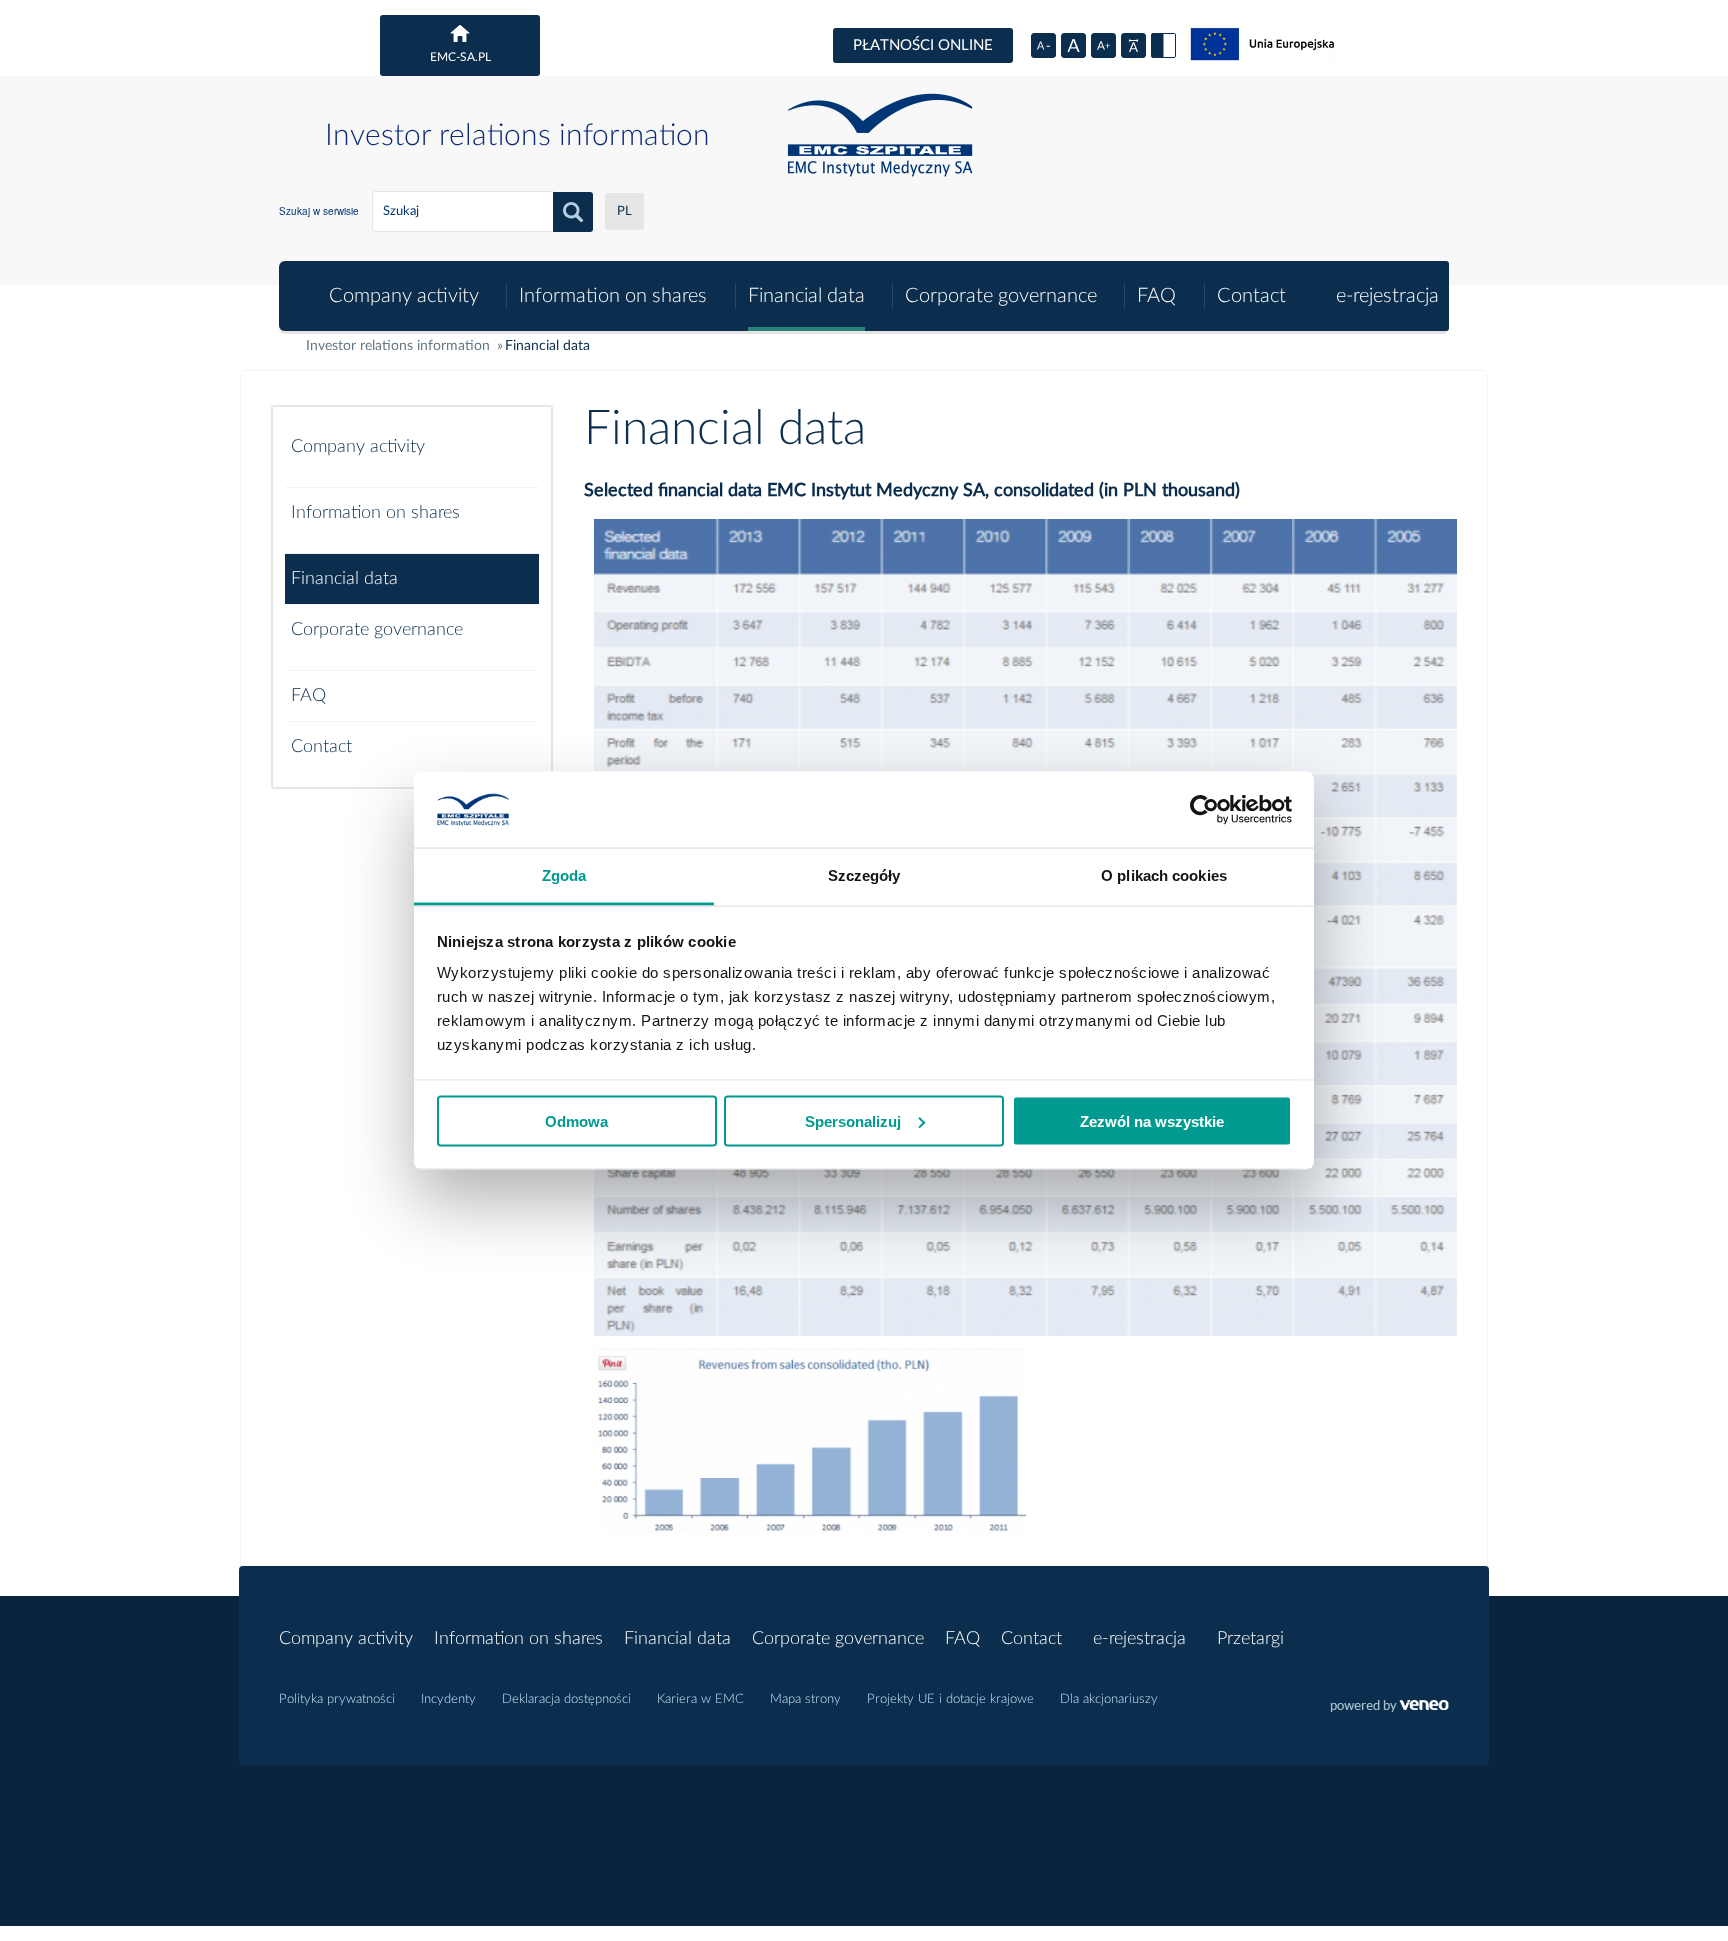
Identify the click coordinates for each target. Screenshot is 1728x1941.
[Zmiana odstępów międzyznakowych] (1133, 45)
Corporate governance (1001, 296)
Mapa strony (805, 1699)
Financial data (806, 296)
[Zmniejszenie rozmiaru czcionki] (1043, 45)
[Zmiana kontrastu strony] (1163, 45)
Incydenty (448, 1699)
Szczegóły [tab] (864, 875)
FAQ (1156, 296)
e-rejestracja (1387, 296)
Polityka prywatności (337, 1699)
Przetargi (1250, 1639)
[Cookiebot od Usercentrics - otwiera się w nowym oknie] (1204, 810)
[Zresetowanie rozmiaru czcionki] (1073, 45)
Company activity (404, 296)
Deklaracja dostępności (566, 1699)
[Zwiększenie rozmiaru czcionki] (1103, 45)
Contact (1251, 296)
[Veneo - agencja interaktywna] (1389, 1708)
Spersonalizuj (853, 1120)
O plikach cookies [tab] (1164, 875)
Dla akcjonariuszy (1109, 1699)
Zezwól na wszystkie (1152, 1120)
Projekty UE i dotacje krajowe (950, 1699)
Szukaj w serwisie (319, 211)
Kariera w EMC (700, 1699)
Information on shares (613, 296)
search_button (573, 212)
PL (624, 211)
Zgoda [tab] (564, 875)
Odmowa (576, 1120)
